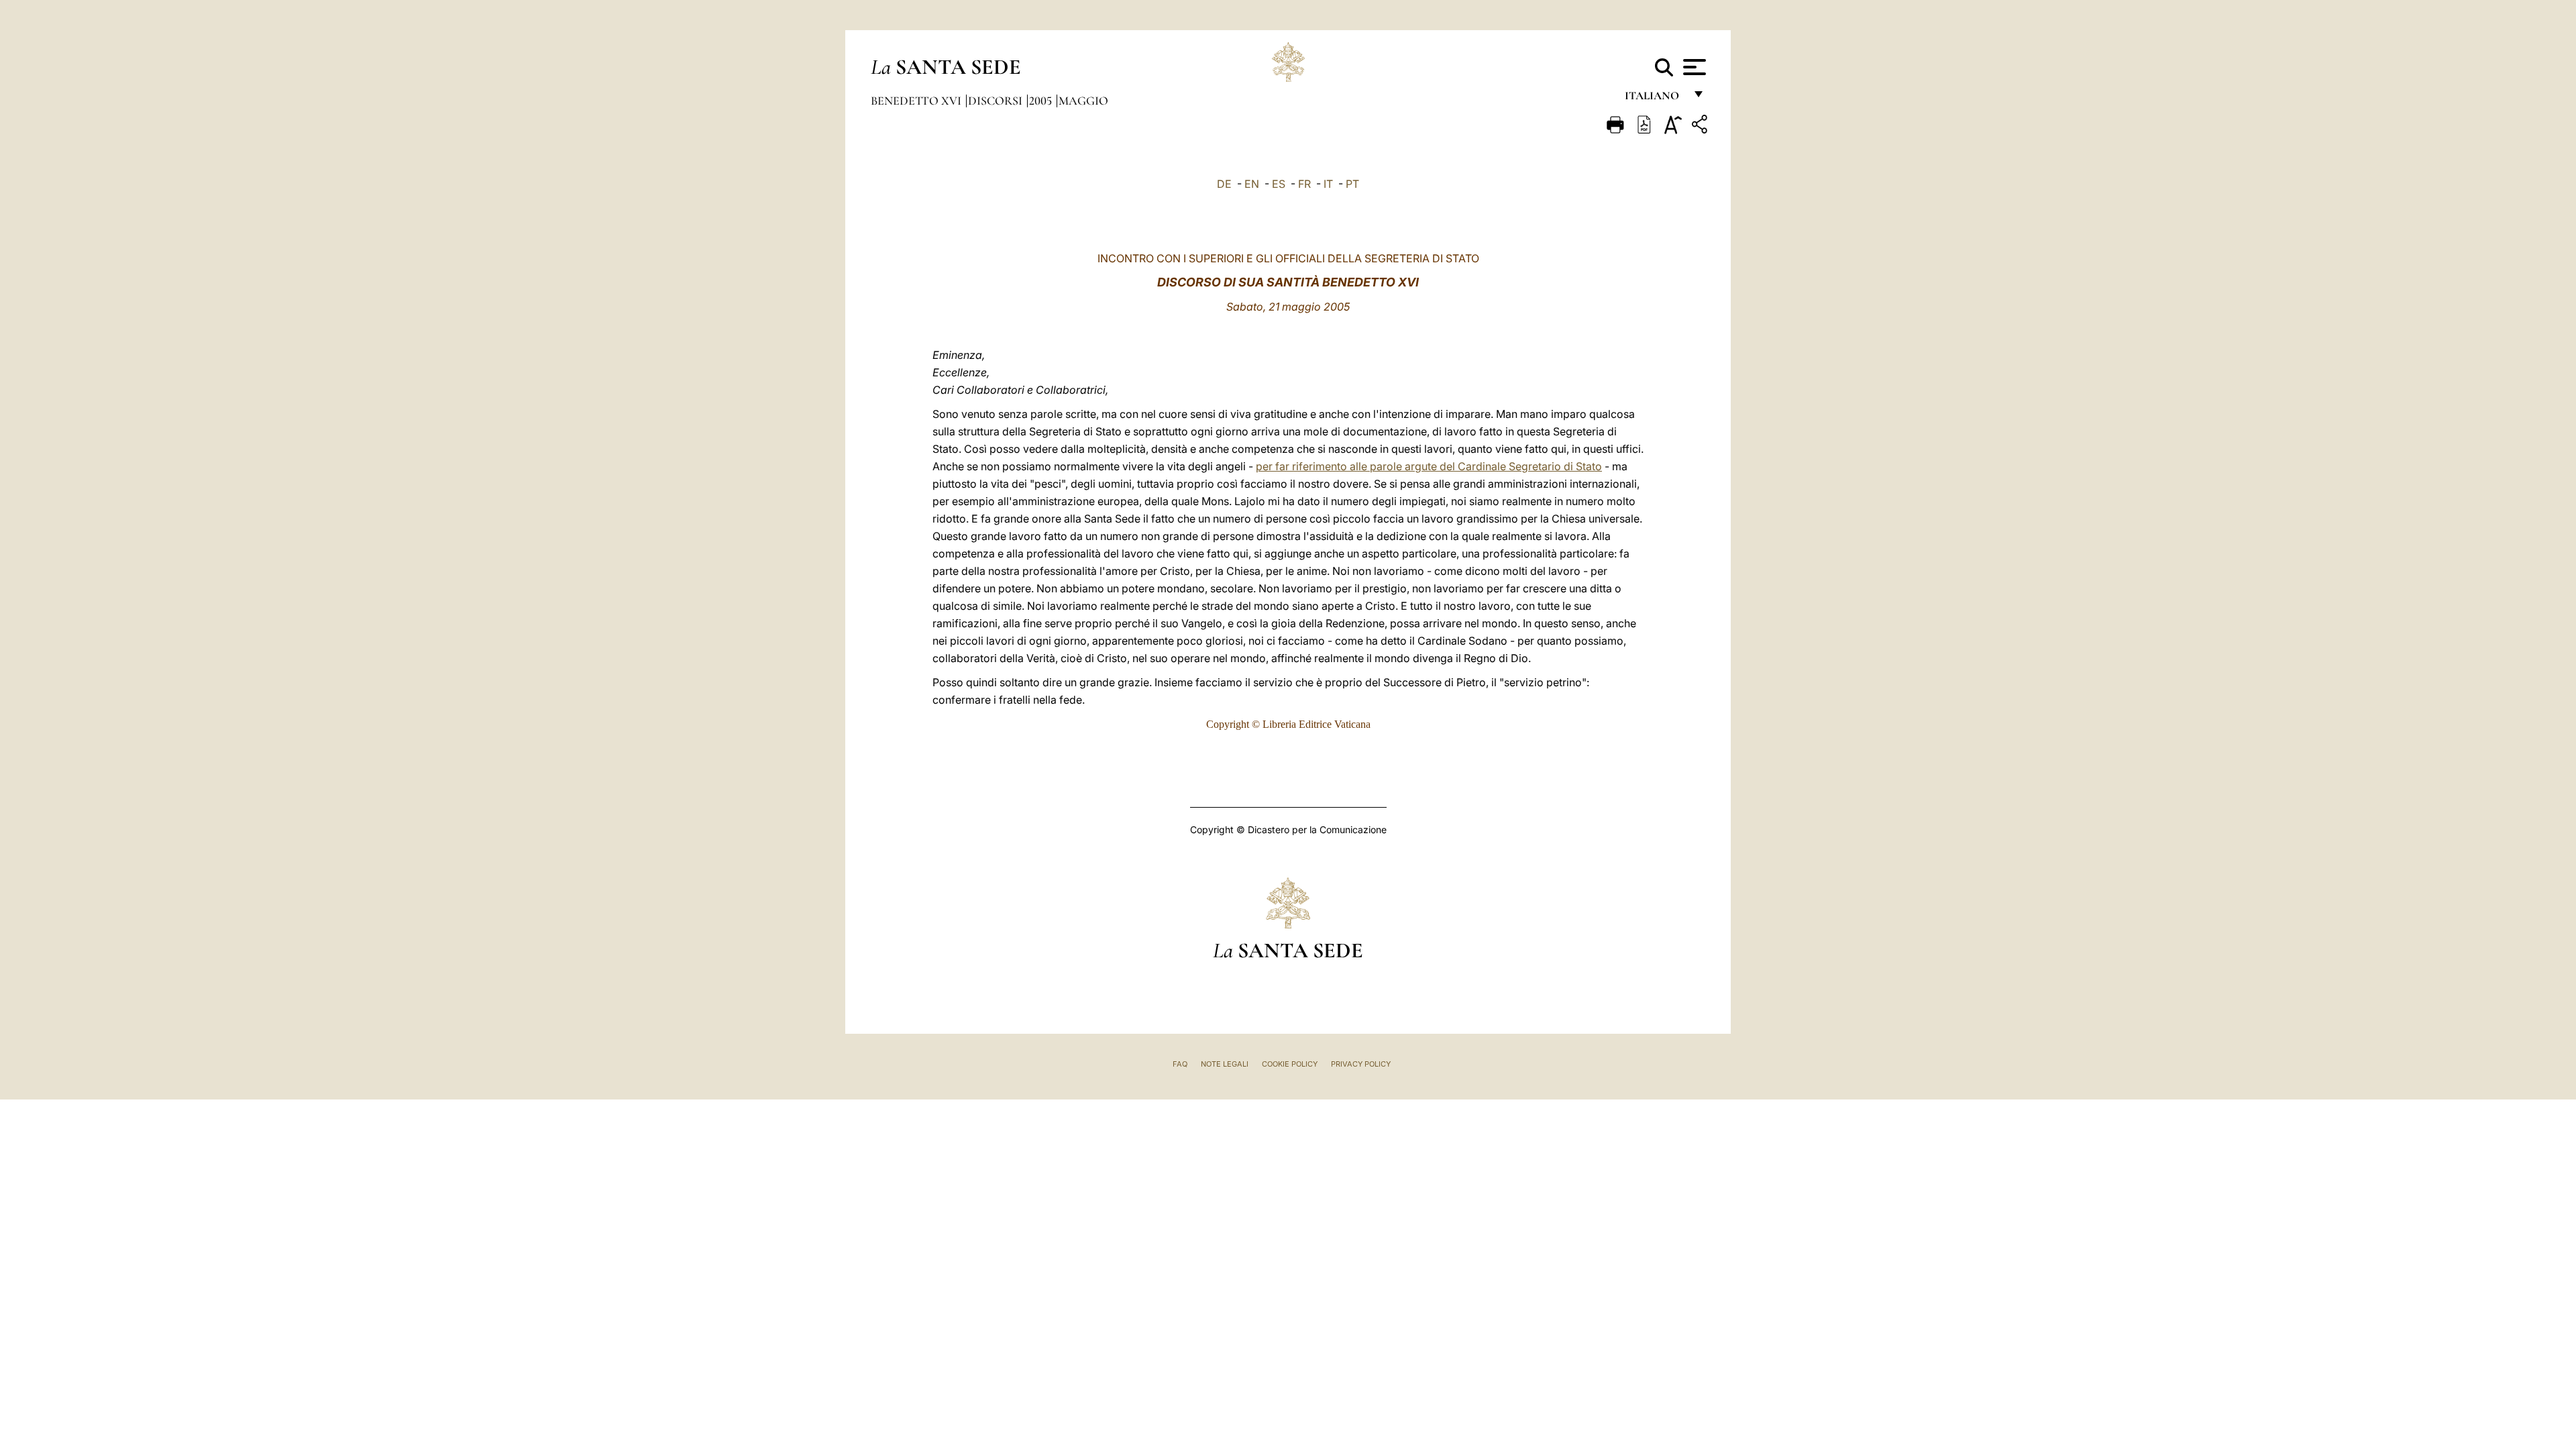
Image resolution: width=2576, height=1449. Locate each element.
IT (1328, 184)
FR (1304, 184)
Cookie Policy (1290, 1064)
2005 (1042, 101)
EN (1252, 184)
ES (1279, 184)
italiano (1655, 99)
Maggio (1083, 101)
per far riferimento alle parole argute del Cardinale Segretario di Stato (1429, 466)
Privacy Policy (1361, 1064)
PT (1352, 184)
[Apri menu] (1693, 67)
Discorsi (997, 101)
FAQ (1180, 1064)
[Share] (1701, 126)
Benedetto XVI (917, 101)
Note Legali (1225, 1064)
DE (1224, 184)
